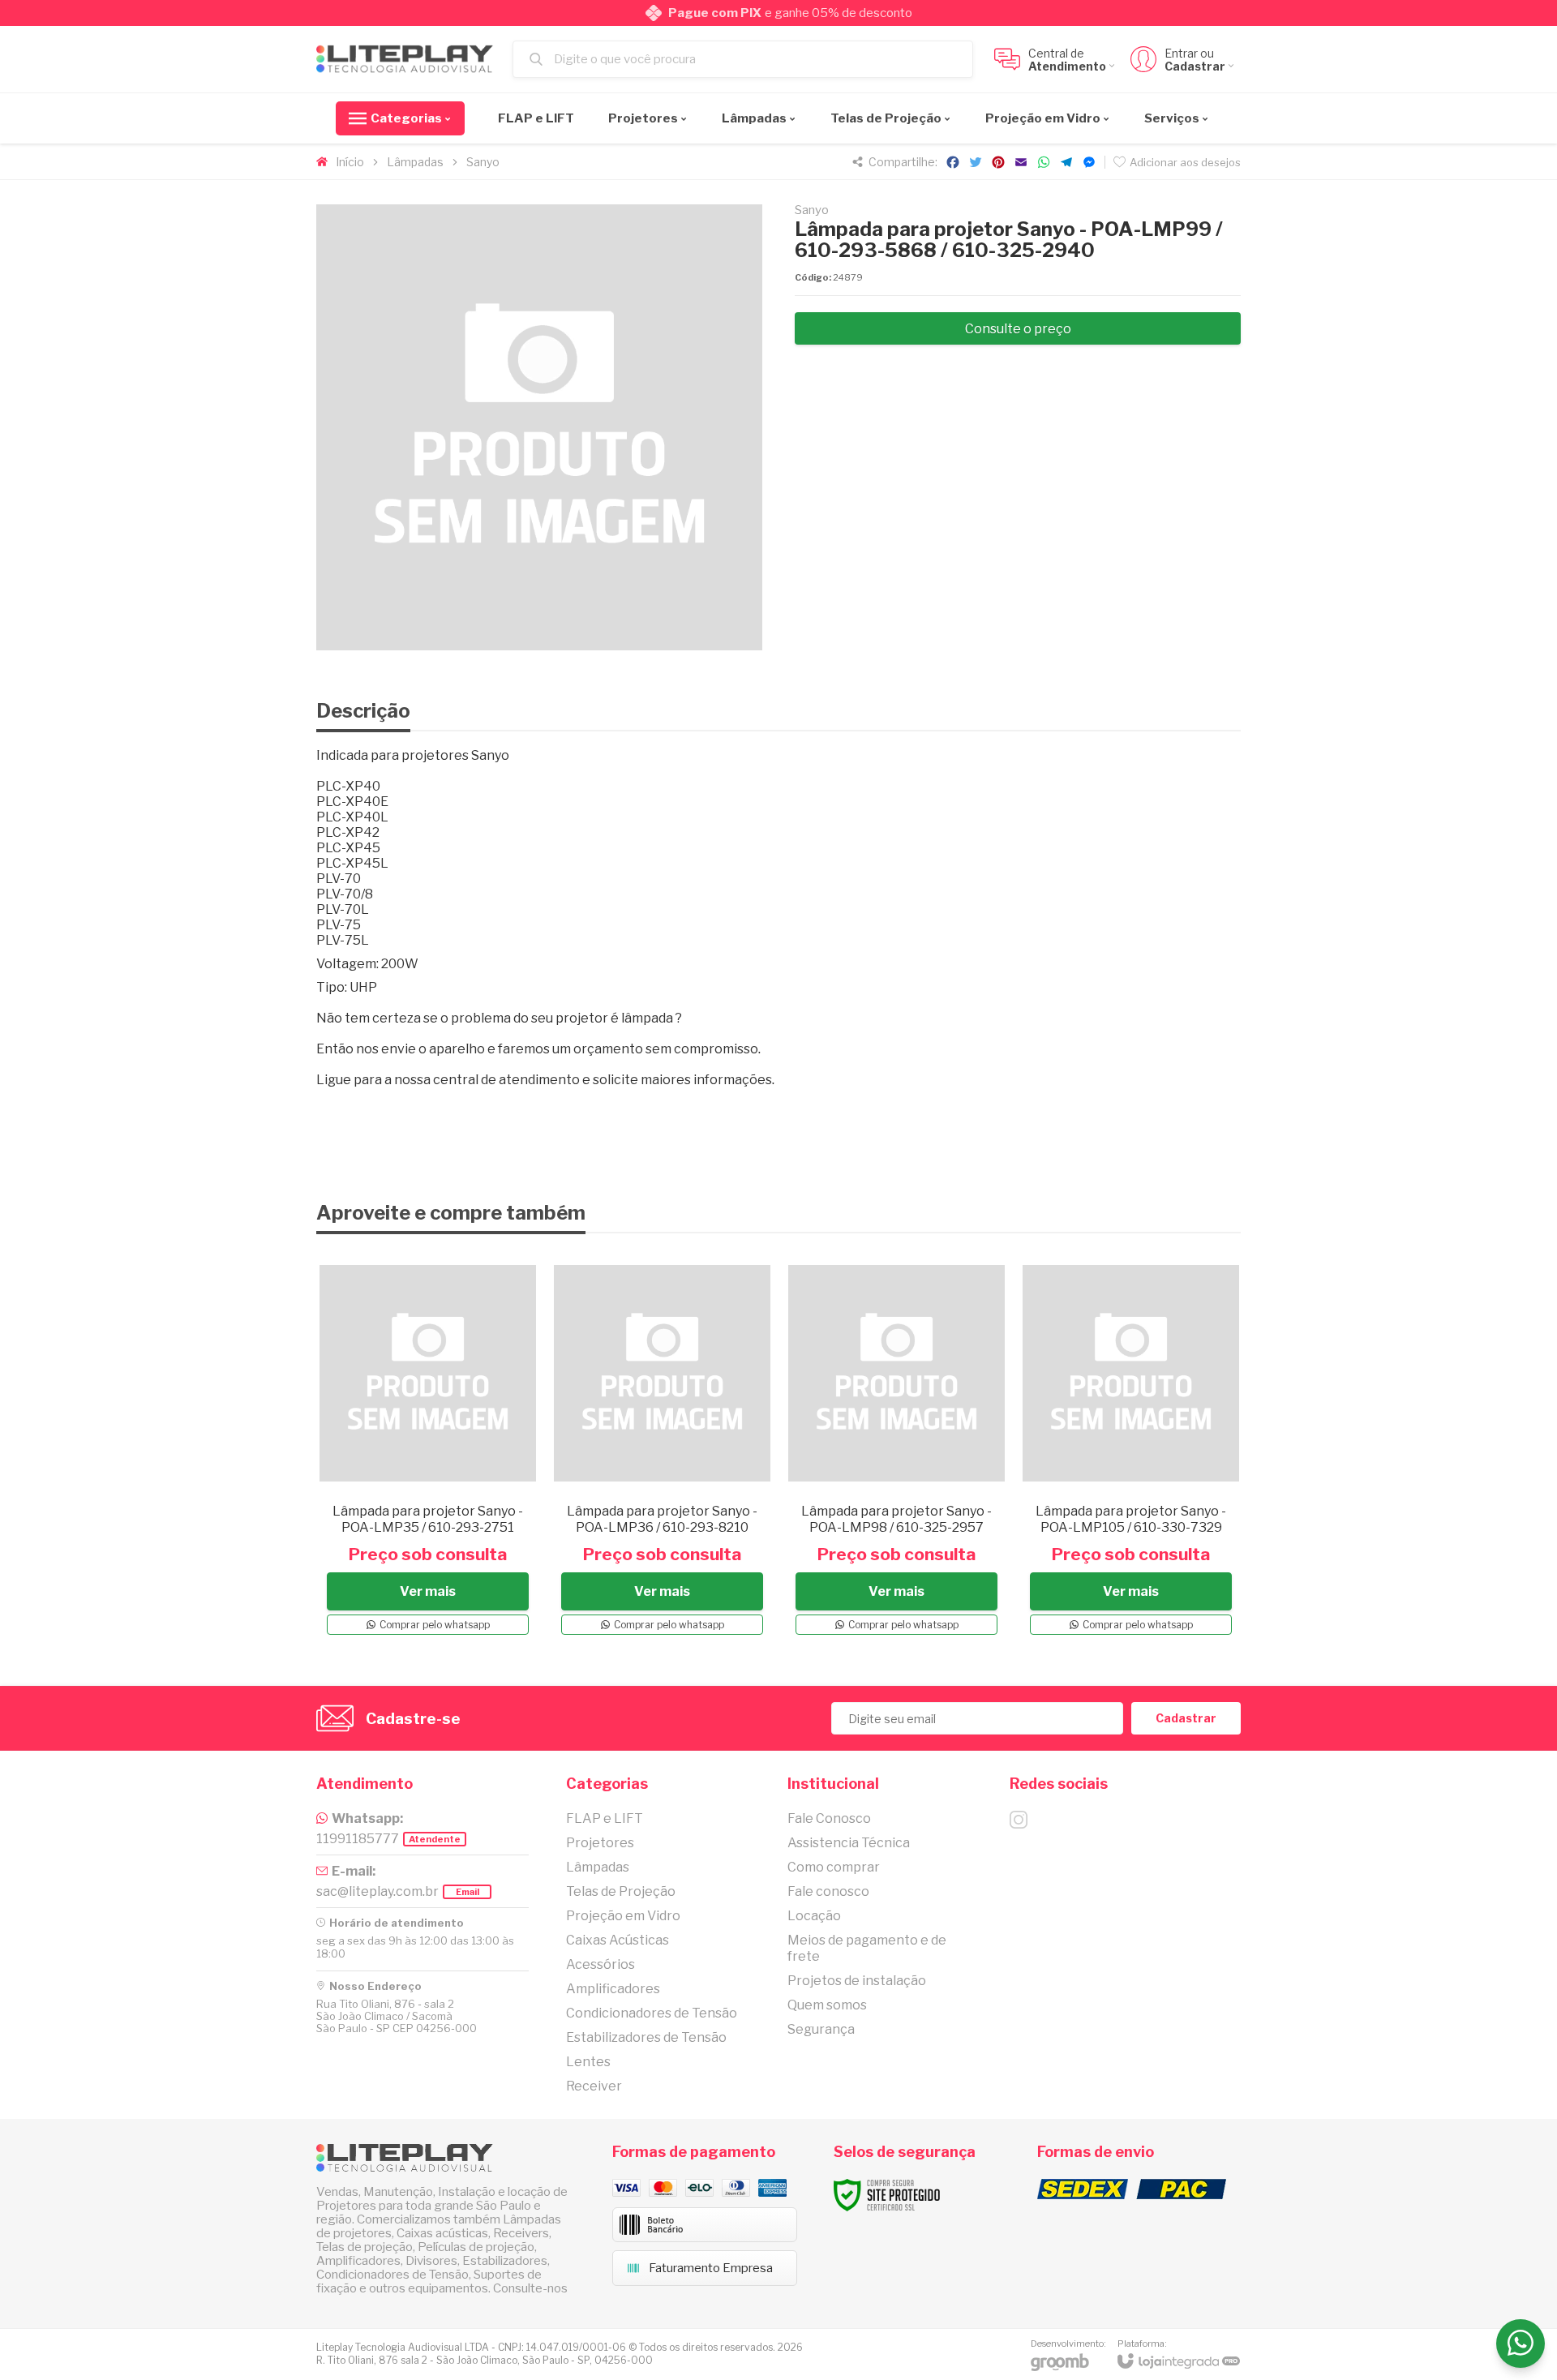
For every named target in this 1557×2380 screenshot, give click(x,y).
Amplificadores (613, 1989)
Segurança (821, 2029)
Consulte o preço (1018, 329)
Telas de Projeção (621, 1891)
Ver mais (428, 1591)
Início (350, 162)
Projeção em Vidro (623, 1916)
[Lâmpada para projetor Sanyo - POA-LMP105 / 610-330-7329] (1131, 1447)
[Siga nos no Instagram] (1019, 1820)
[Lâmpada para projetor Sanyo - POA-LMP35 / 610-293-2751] (428, 1447)
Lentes (588, 2062)
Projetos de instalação (857, 1981)
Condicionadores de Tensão (652, 2013)
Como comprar (834, 1867)
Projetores (600, 1843)
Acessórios (600, 1964)
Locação (814, 1916)
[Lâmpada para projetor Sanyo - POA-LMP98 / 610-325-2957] (896, 1447)
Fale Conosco (829, 1818)
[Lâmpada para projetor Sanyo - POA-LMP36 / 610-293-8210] (662, 1447)
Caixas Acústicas (618, 1940)
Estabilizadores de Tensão (646, 2037)
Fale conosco (828, 1891)
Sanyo (483, 162)
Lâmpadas (415, 162)
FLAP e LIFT (605, 1818)
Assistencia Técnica (849, 1843)
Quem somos (827, 2005)
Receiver (594, 2086)
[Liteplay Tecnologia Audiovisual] (405, 60)
